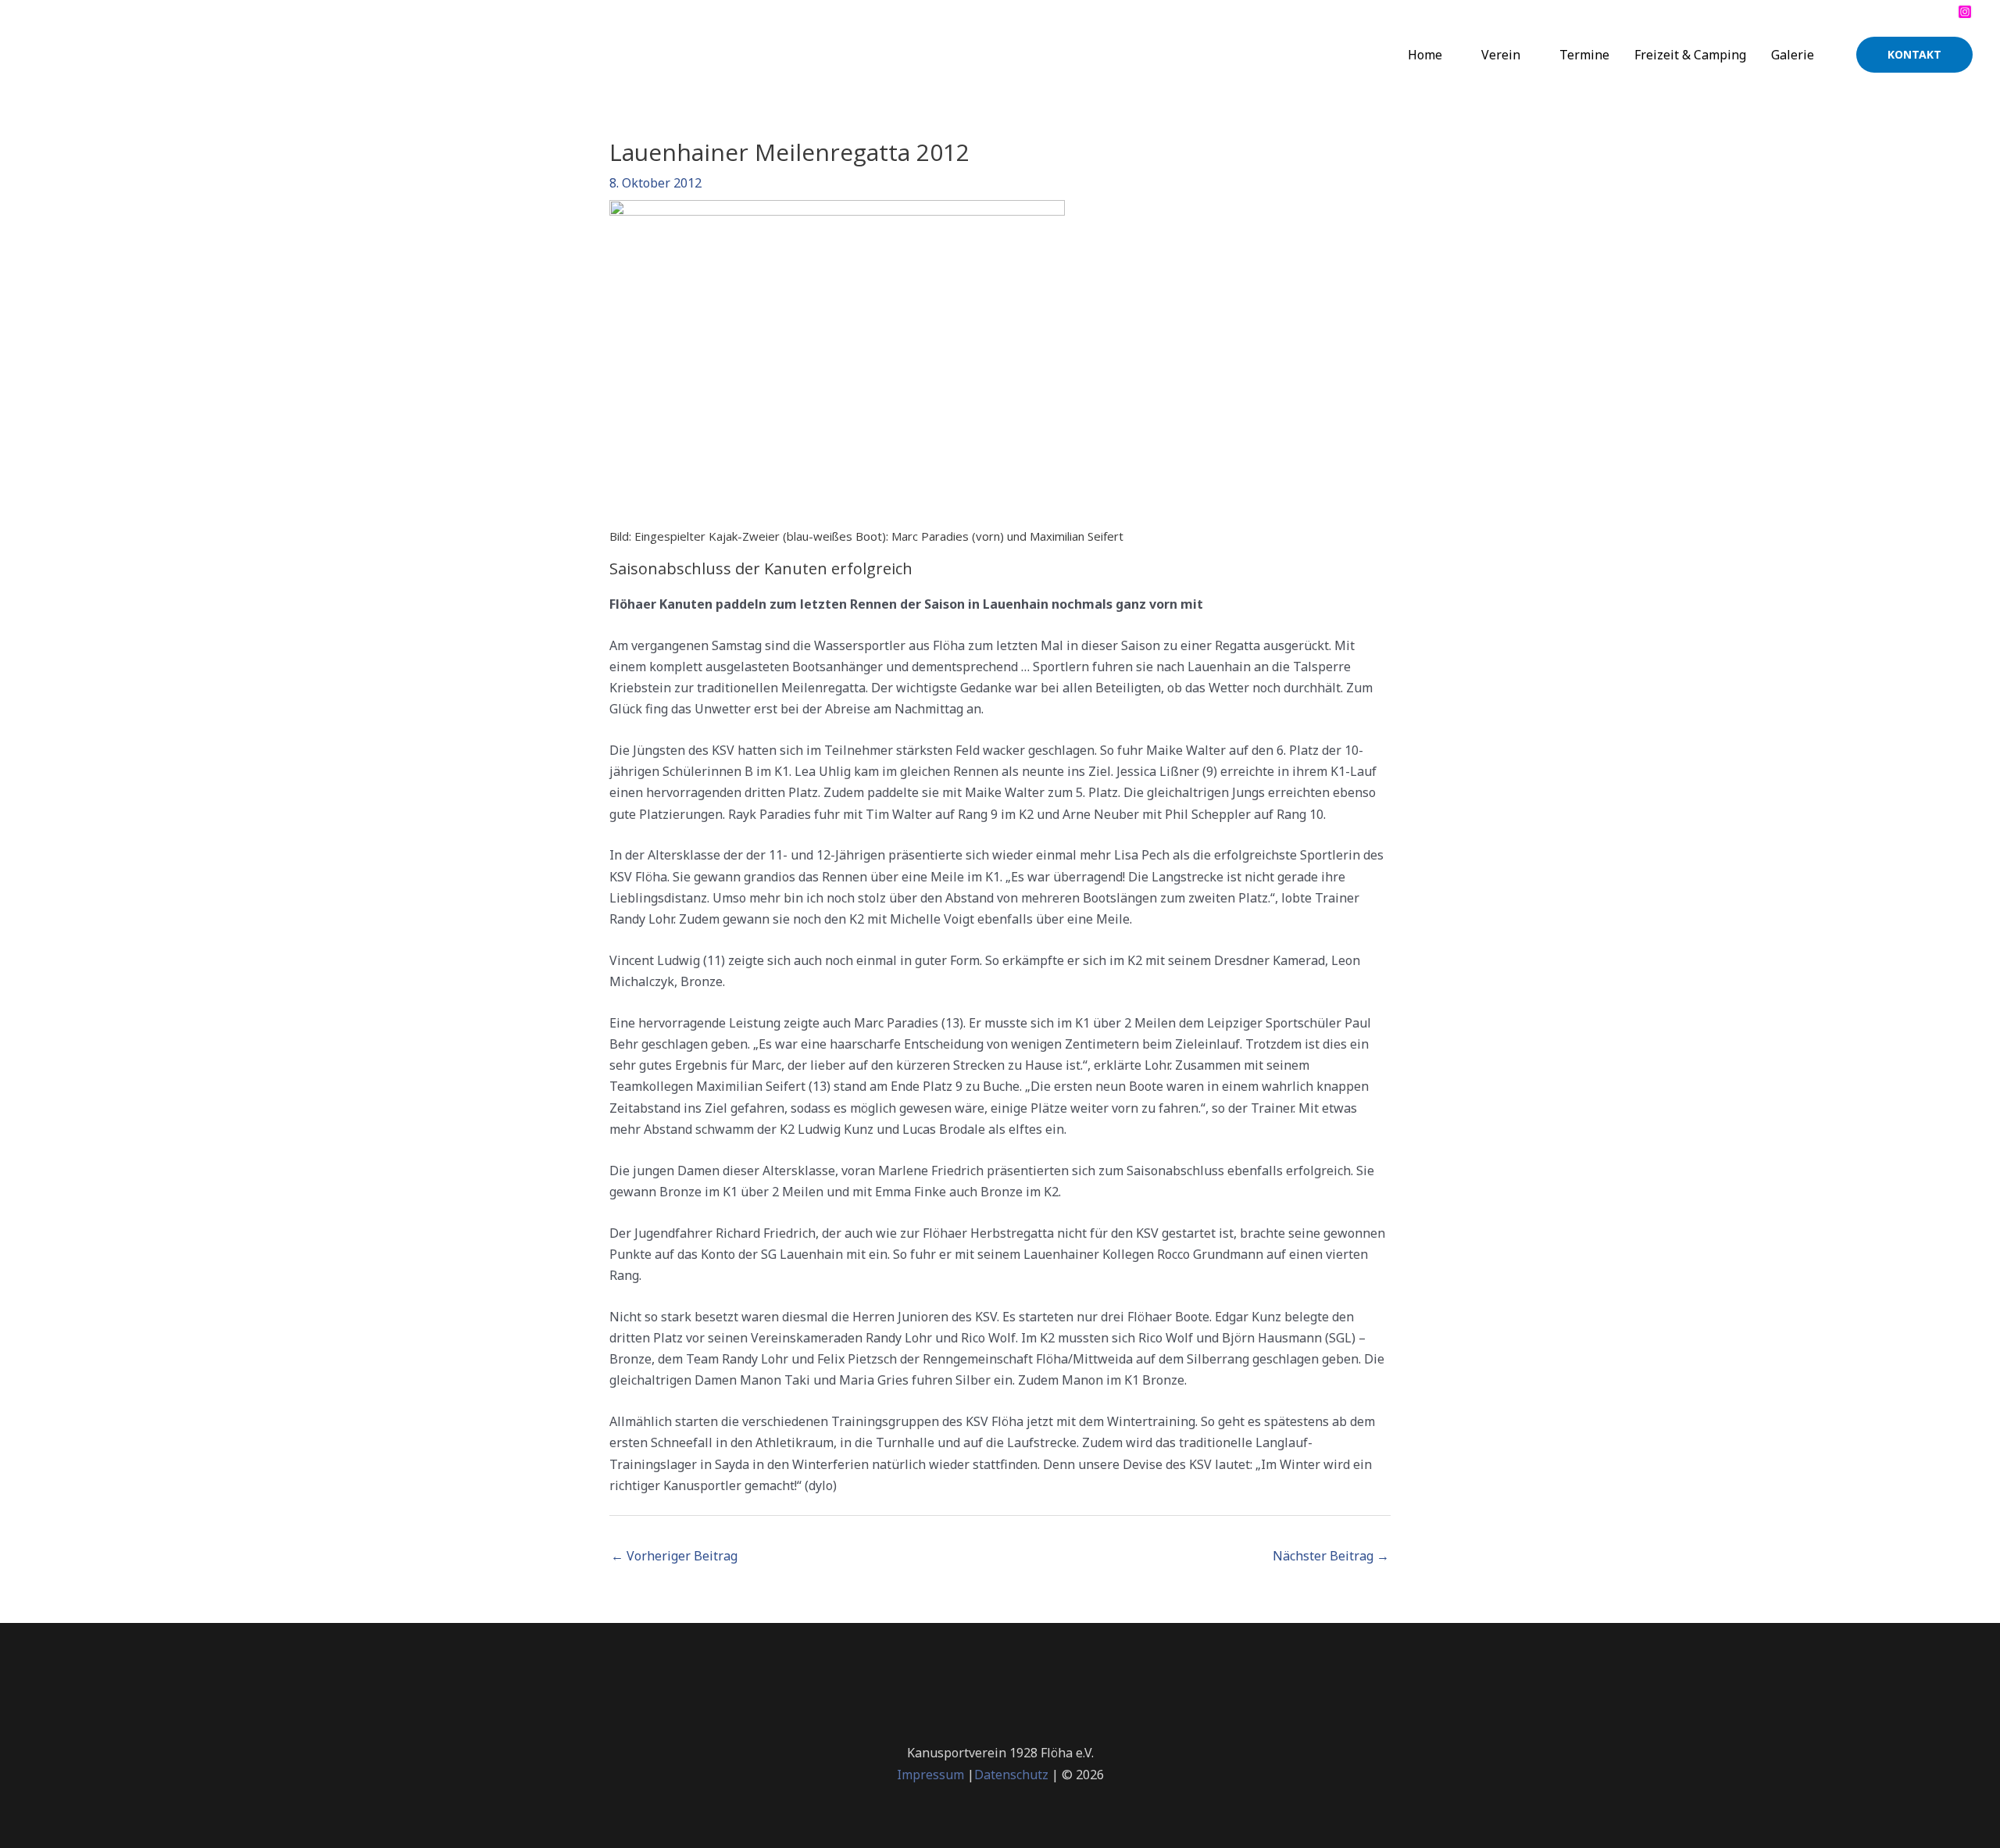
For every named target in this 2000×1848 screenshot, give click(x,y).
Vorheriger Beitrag (674, 1556)
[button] (1914, 55)
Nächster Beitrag (1331, 1556)
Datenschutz (1011, 1775)
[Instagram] (1965, 12)
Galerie (1793, 55)
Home (1425, 55)
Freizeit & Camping (1690, 55)
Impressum (930, 1775)
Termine (1584, 55)
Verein (1501, 55)
